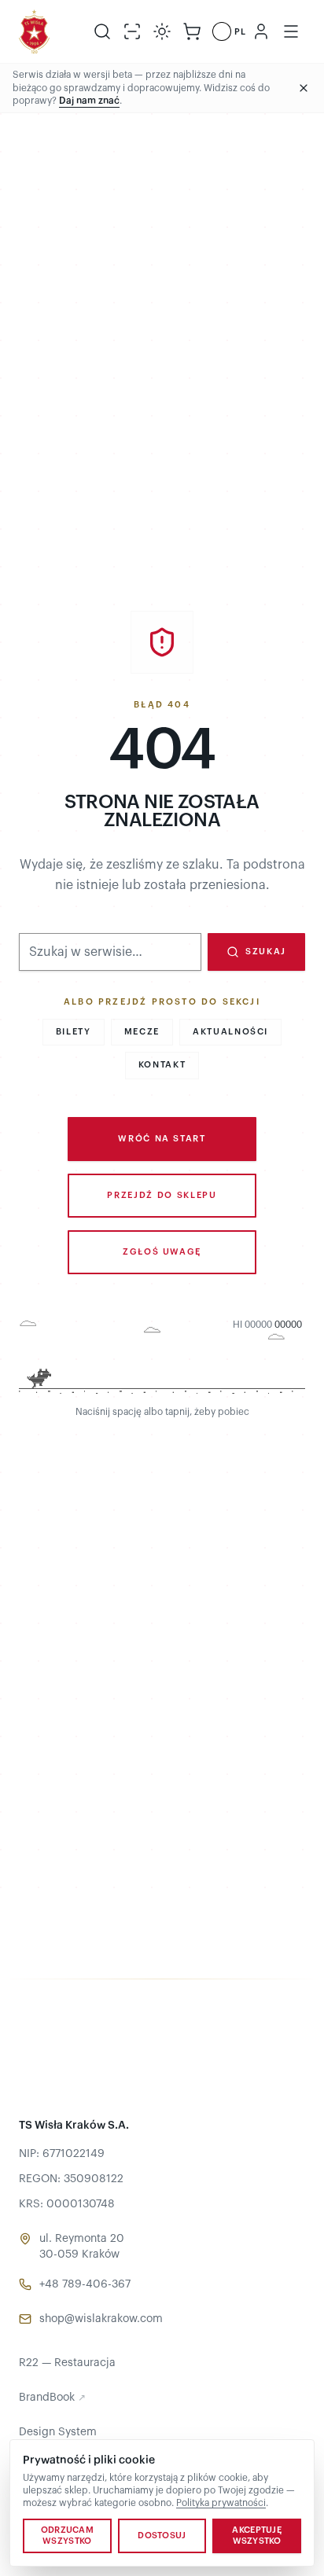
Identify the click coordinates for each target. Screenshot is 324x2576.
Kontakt (162, 1065)
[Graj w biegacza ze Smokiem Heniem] (162, 1359)
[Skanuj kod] (132, 31)
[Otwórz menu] (291, 31)
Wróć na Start (162, 1139)
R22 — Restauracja (67, 2363)
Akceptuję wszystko (256, 2536)
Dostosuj (162, 2536)
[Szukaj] (102, 31)
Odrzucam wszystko (67, 2536)
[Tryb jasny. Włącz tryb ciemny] (162, 31)
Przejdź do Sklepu (162, 1195)
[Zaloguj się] (261, 31)
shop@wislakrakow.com (101, 2319)
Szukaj (266, 952)
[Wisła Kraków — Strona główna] (34, 31)
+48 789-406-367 (85, 2284)
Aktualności (230, 1032)
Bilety (74, 1032)
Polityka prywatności (221, 2503)
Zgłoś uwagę (162, 1252)
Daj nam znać (89, 101)
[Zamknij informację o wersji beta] (304, 88)
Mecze (142, 1032)
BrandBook (52, 2398)
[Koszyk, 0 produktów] (192, 31)
